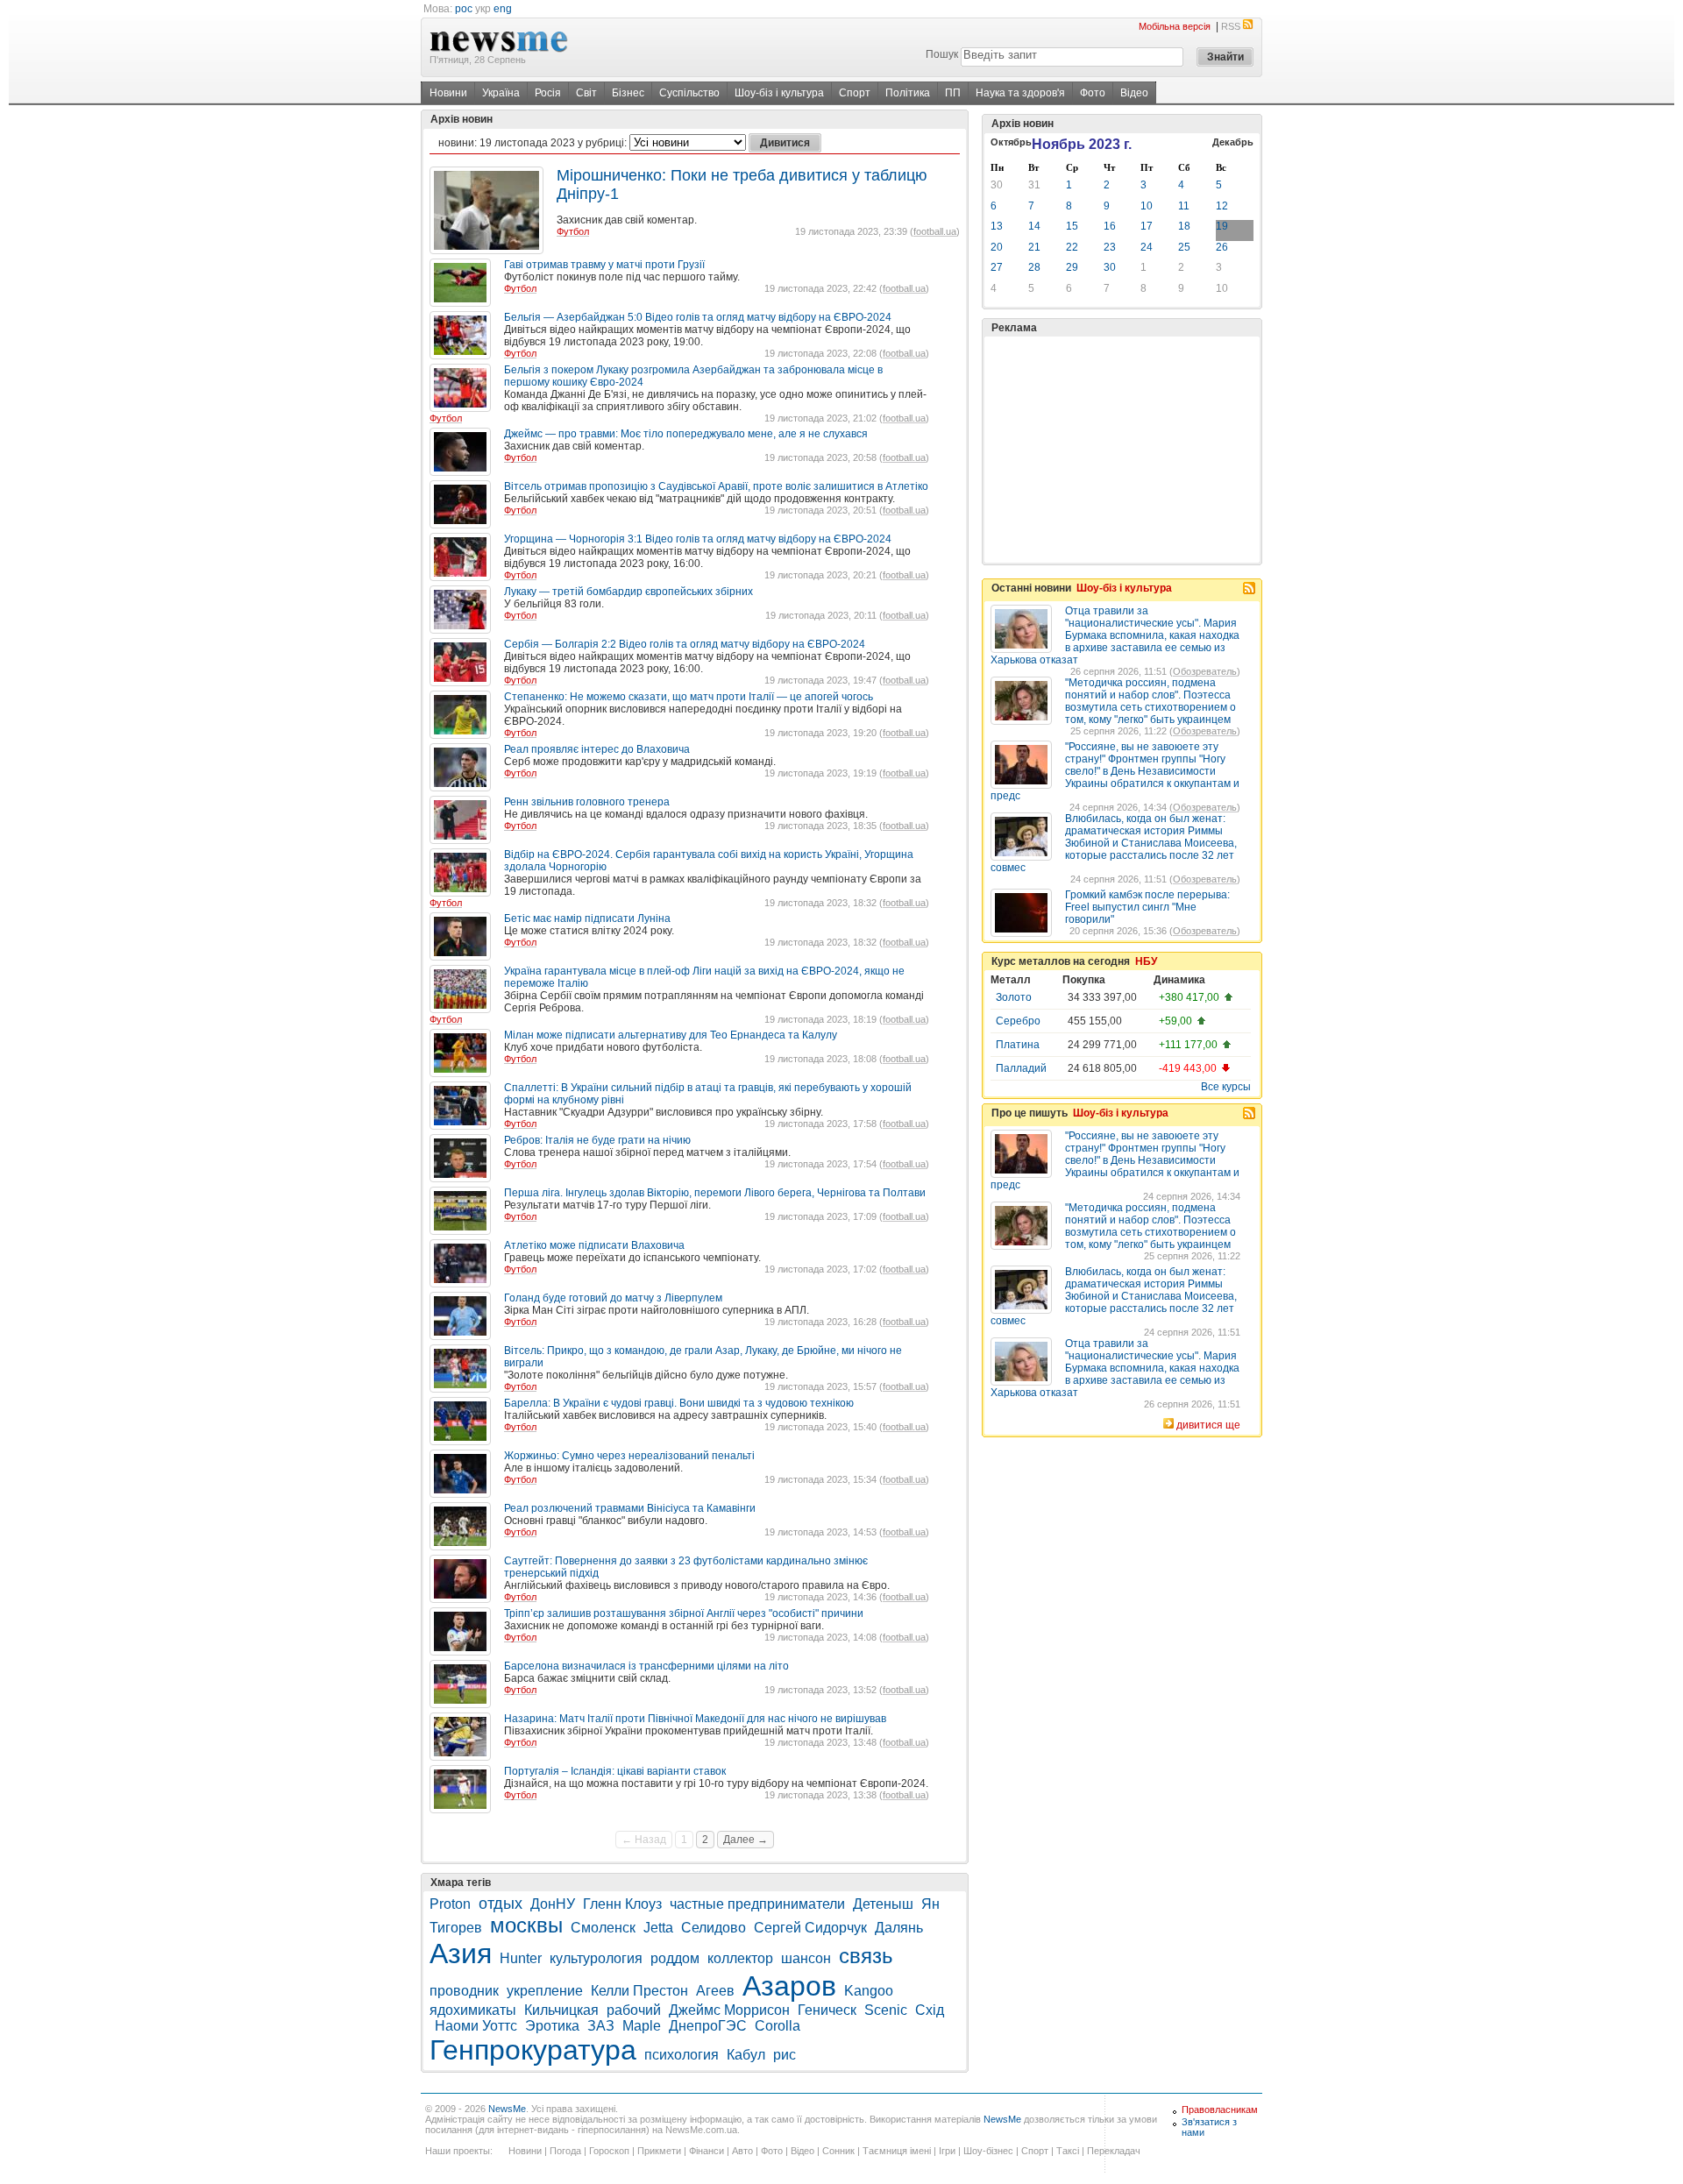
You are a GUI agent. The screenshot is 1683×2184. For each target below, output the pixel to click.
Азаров (789, 1986)
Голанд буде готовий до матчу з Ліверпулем (613, 1298)
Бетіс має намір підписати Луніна (587, 918)
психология (682, 2055)
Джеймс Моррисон (729, 2010)
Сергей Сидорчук (810, 1928)
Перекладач (1114, 2151)
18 (1184, 226)
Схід (930, 2010)
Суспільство (689, 93)
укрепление (545, 1991)
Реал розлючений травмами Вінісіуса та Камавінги (630, 1508)
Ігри (947, 2151)
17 (1147, 226)
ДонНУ (553, 1904)
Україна (501, 93)
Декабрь (1233, 142)
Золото (1014, 997)
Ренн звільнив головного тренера (587, 802)
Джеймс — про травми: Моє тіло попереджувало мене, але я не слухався (686, 434)
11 (1184, 206)
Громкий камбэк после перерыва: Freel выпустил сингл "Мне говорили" (1147, 907)
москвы (526, 1925)
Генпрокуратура (533, 2050)
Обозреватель (1205, 671)
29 (1072, 267)
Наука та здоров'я (1020, 93)
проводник (464, 1991)
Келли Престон (639, 1991)
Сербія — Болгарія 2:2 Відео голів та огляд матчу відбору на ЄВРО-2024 (685, 644)
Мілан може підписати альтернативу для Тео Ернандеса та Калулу (671, 1035)
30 (997, 185)
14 (1034, 226)
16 (1110, 226)
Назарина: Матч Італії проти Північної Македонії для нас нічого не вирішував (695, 1719)
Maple (642, 2026)
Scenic (886, 2010)
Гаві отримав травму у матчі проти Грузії (604, 265)
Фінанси (707, 2151)
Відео (1134, 93)
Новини (448, 93)
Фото (1093, 93)
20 (997, 247)
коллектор (740, 1958)
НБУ (1146, 961)
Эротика (552, 2026)
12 (1222, 206)
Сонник (838, 2151)
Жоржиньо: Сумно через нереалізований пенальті (629, 1456)
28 (1034, 267)
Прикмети (659, 2151)
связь (866, 1956)
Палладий (1021, 1068)
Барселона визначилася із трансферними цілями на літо (646, 1666)
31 (1034, 185)
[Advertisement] (1122, 450)
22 (1072, 247)
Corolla (778, 2026)
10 (1147, 206)
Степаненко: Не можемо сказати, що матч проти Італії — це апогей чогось (689, 697)
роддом (675, 1958)
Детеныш (883, 1904)
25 (1184, 247)
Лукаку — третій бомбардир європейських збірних (628, 592)
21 (1034, 247)
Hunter (521, 1958)
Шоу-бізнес (988, 2151)
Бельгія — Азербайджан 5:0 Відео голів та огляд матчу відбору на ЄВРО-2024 (698, 317)
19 (1222, 226)
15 (1072, 226)
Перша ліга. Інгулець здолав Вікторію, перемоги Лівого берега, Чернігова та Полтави (715, 1193)
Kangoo (869, 1991)
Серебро (1018, 1021)
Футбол (573, 231)
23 (1110, 247)
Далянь (899, 1928)
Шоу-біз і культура (779, 93)
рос (464, 9)
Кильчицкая (561, 2010)
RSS (1231, 26)
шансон (806, 1958)
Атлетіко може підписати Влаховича (594, 1245)
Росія (548, 93)
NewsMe (507, 2109)
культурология (596, 1958)
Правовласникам (1220, 2110)
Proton (450, 1904)
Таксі (1068, 2151)
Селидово (714, 1928)
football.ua (935, 231)
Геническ (827, 2010)
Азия (461, 1954)
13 (997, 226)
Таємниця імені (897, 2151)
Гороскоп (609, 2151)
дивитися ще (1208, 1425)
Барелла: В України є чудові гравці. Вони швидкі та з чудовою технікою (679, 1403)
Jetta (658, 1928)
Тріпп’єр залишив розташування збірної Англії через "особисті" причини (684, 1613)
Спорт (855, 93)
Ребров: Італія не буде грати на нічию (597, 1140)
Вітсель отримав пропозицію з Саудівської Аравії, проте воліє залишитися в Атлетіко (716, 486)
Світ (586, 93)
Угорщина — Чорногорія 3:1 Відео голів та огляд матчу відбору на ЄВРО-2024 (698, 539)
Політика (908, 93)
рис (785, 2055)
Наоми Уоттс (476, 2026)
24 (1147, 247)
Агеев (715, 1991)
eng (503, 9)
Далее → (746, 1840)
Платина (1018, 1045)
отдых (501, 1904)
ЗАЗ (601, 2026)
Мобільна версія (1175, 26)
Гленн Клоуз (622, 1904)
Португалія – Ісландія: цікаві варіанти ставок (615, 1771)
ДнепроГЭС (708, 2026)
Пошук (942, 54)
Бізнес (628, 93)
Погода (565, 2151)
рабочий (634, 2010)
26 (1222, 247)
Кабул (746, 2055)
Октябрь (1011, 142)
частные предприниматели (757, 1904)
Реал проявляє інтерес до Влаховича (597, 749)
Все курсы (1226, 1087)
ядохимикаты (473, 2010)
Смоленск (603, 1928)
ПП (953, 93)
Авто (742, 2151)
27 (997, 267)
